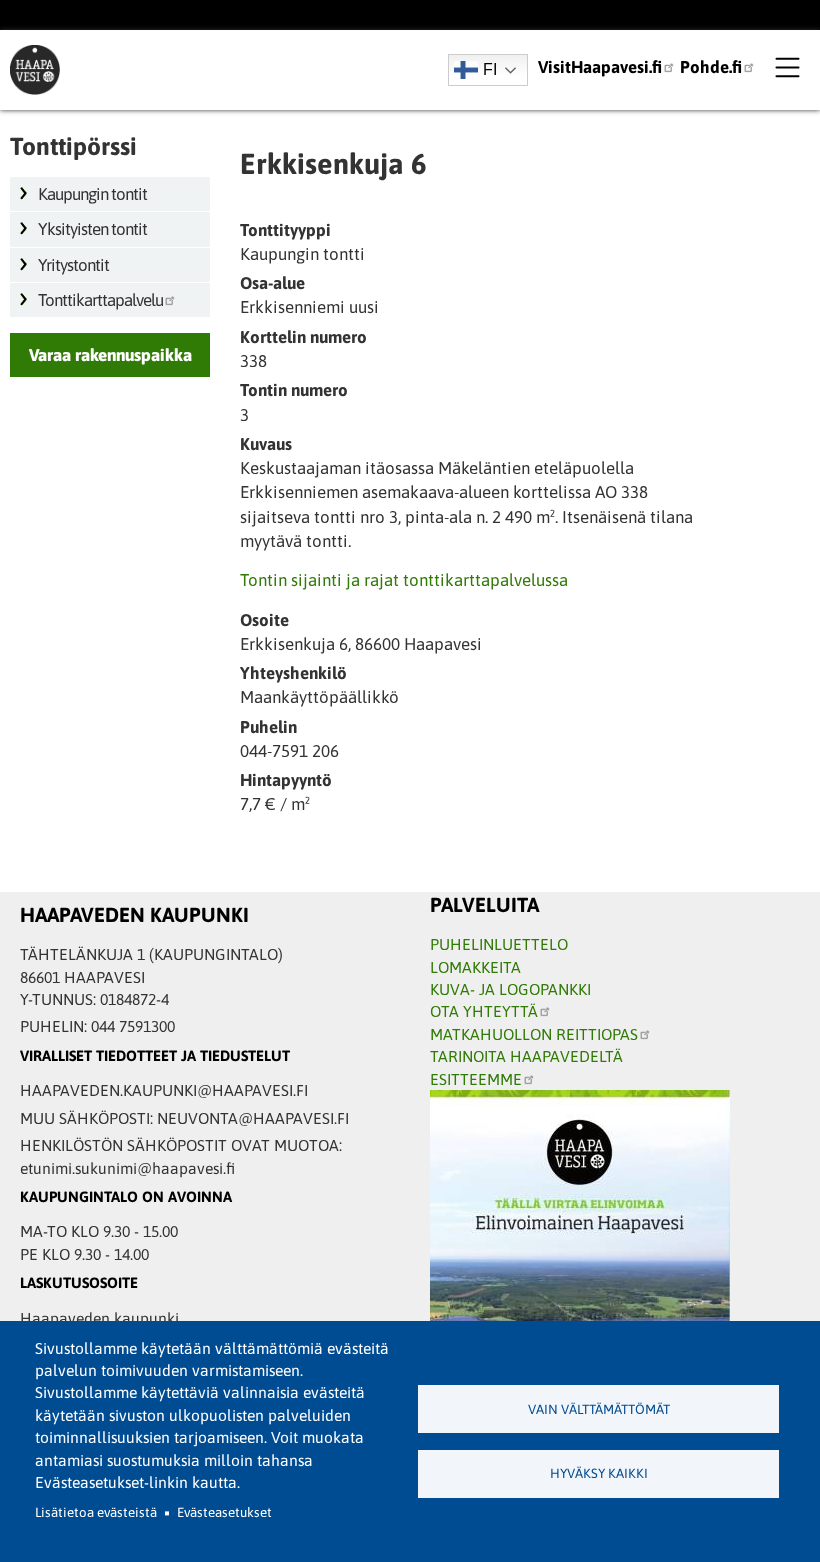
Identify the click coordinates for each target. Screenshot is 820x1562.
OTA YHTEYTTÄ (484, 1011)
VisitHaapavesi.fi (600, 67)
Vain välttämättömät (599, 1409)
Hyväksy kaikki (599, 1473)
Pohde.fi (711, 67)
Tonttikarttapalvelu (100, 300)
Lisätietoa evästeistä (96, 1512)
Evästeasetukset (224, 1512)
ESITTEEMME (476, 1079)
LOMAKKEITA (475, 967)
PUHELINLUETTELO (499, 944)
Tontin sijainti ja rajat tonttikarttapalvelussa (404, 580)
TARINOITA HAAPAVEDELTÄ (526, 1056)
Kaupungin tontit (92, 194)
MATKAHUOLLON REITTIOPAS (534, 1034)
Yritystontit (73, 265)
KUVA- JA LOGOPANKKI (510, 989)
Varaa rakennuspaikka (110, 355)
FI (490, 69)
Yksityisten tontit (92, 229)
